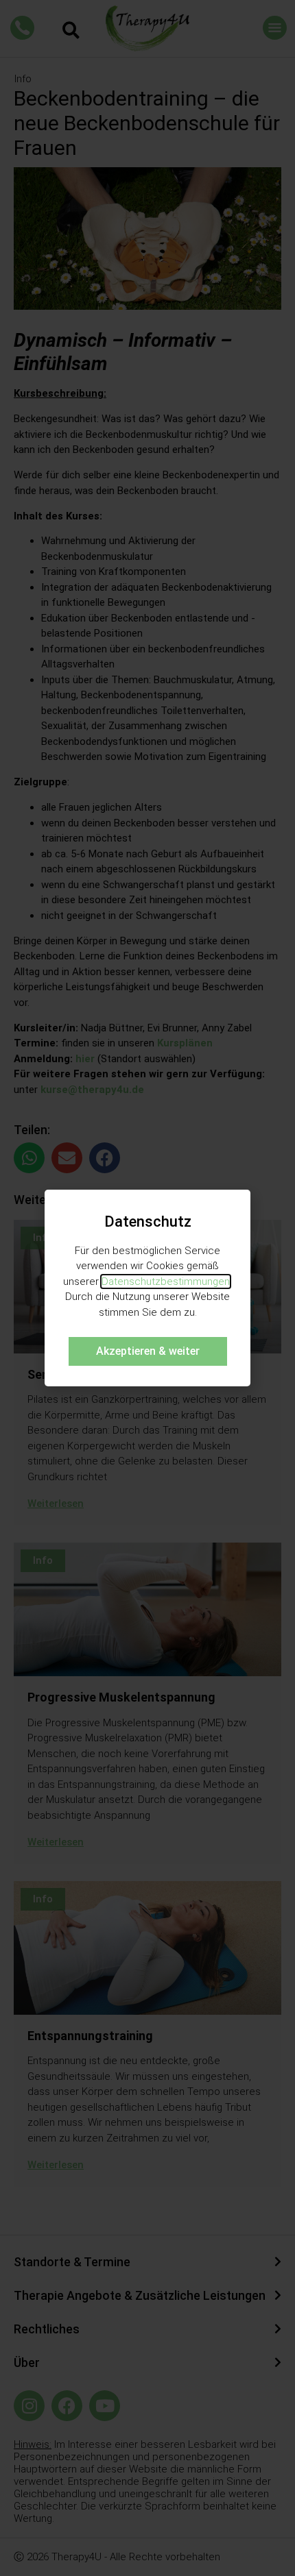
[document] (147, 1288)
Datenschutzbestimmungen (166, 1281)
